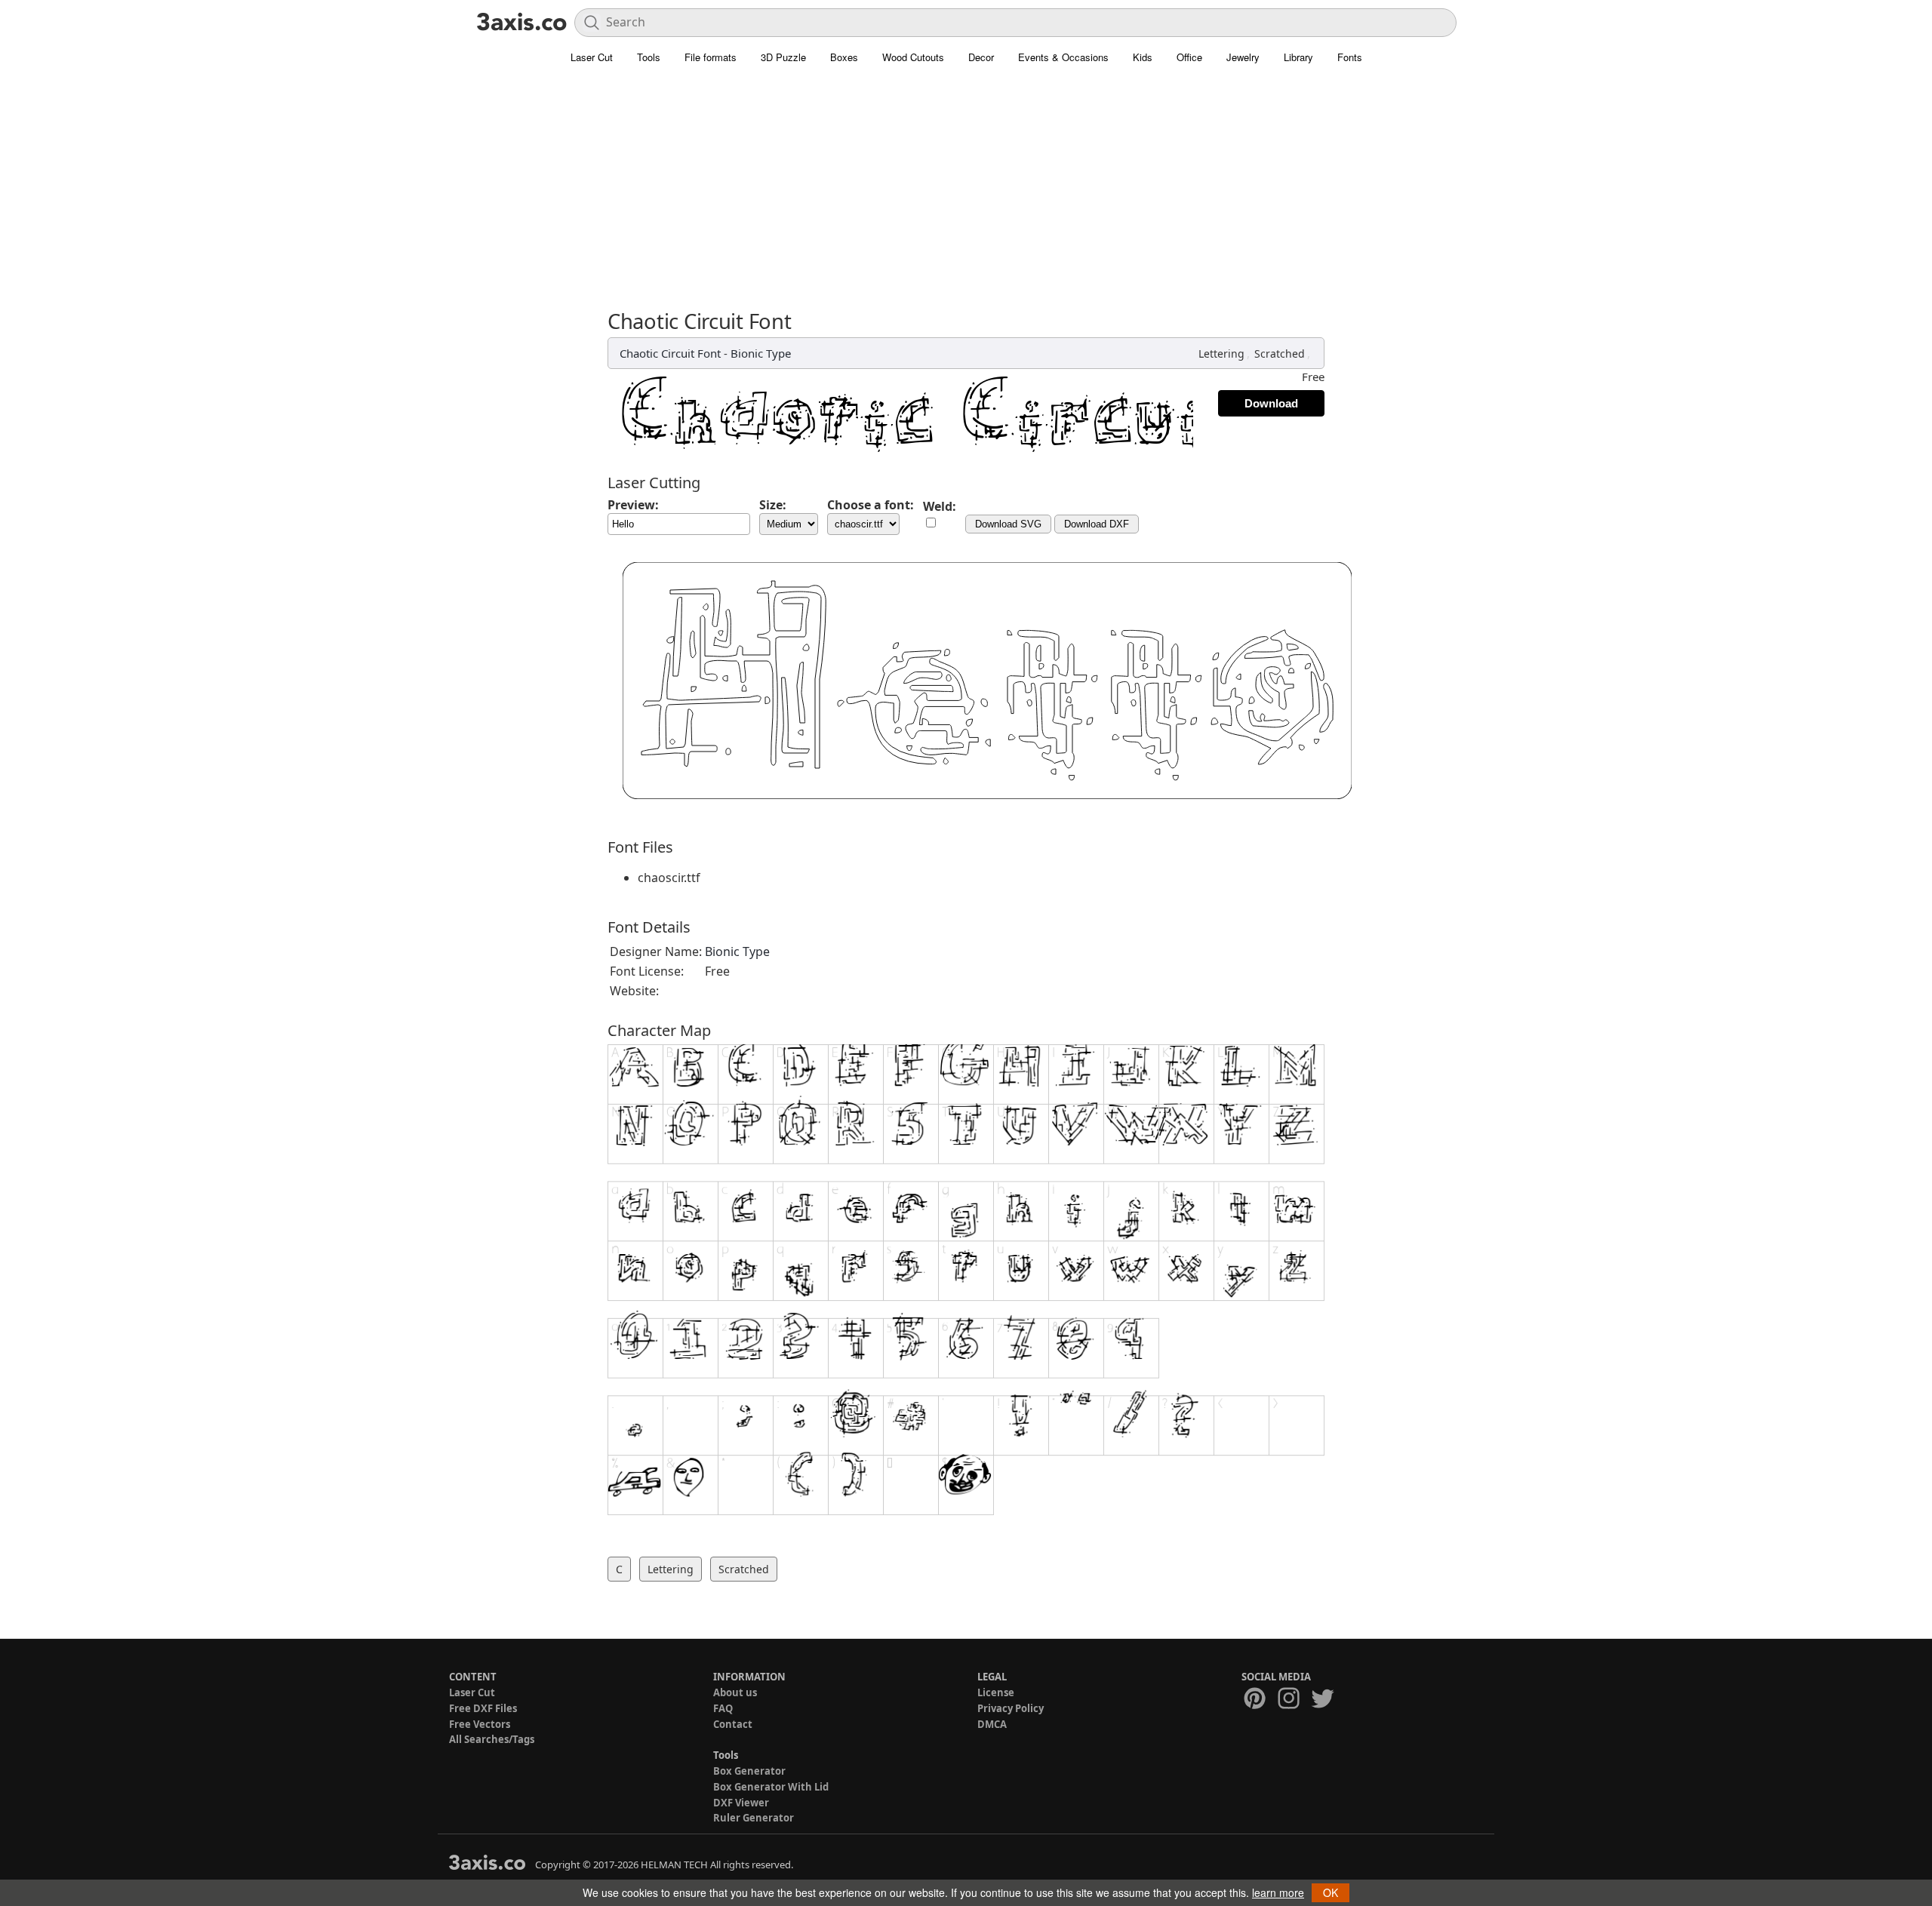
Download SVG (1008, 524)
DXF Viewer (741, 1803)
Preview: (633, 505)
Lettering (1221, 354)
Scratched (1280, 354)
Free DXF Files (483, 1708)
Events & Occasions (1063, 57)
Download (1271, 403)
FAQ (723, 1708)
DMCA (992, 1724)
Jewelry (1243, 57)
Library (1298, 57)
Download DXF (1097, 524)
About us (735, 1692)
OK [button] (1331, 1892)
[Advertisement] (966, 196)
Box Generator (749, 1771)
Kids (1143, 57)
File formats (711, 57)
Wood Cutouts (913, 57)
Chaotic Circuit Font (670, 353)
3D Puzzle (783, 57)
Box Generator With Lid (771, 1787)
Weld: (940, 506)
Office (1189, 57)
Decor (981, 57)
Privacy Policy (1011, 1708)
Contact (733, 1724)
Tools (649, 57)
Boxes (844, 57)
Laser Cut (592, 57)
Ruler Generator (754, 1818)
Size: (773, 505)
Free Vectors (480, 1724)
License (996, 1692)
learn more (1278, 1892)
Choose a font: (871, 505)
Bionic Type (761, 353)
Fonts (1350, 57)
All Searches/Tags (492, 1739)
